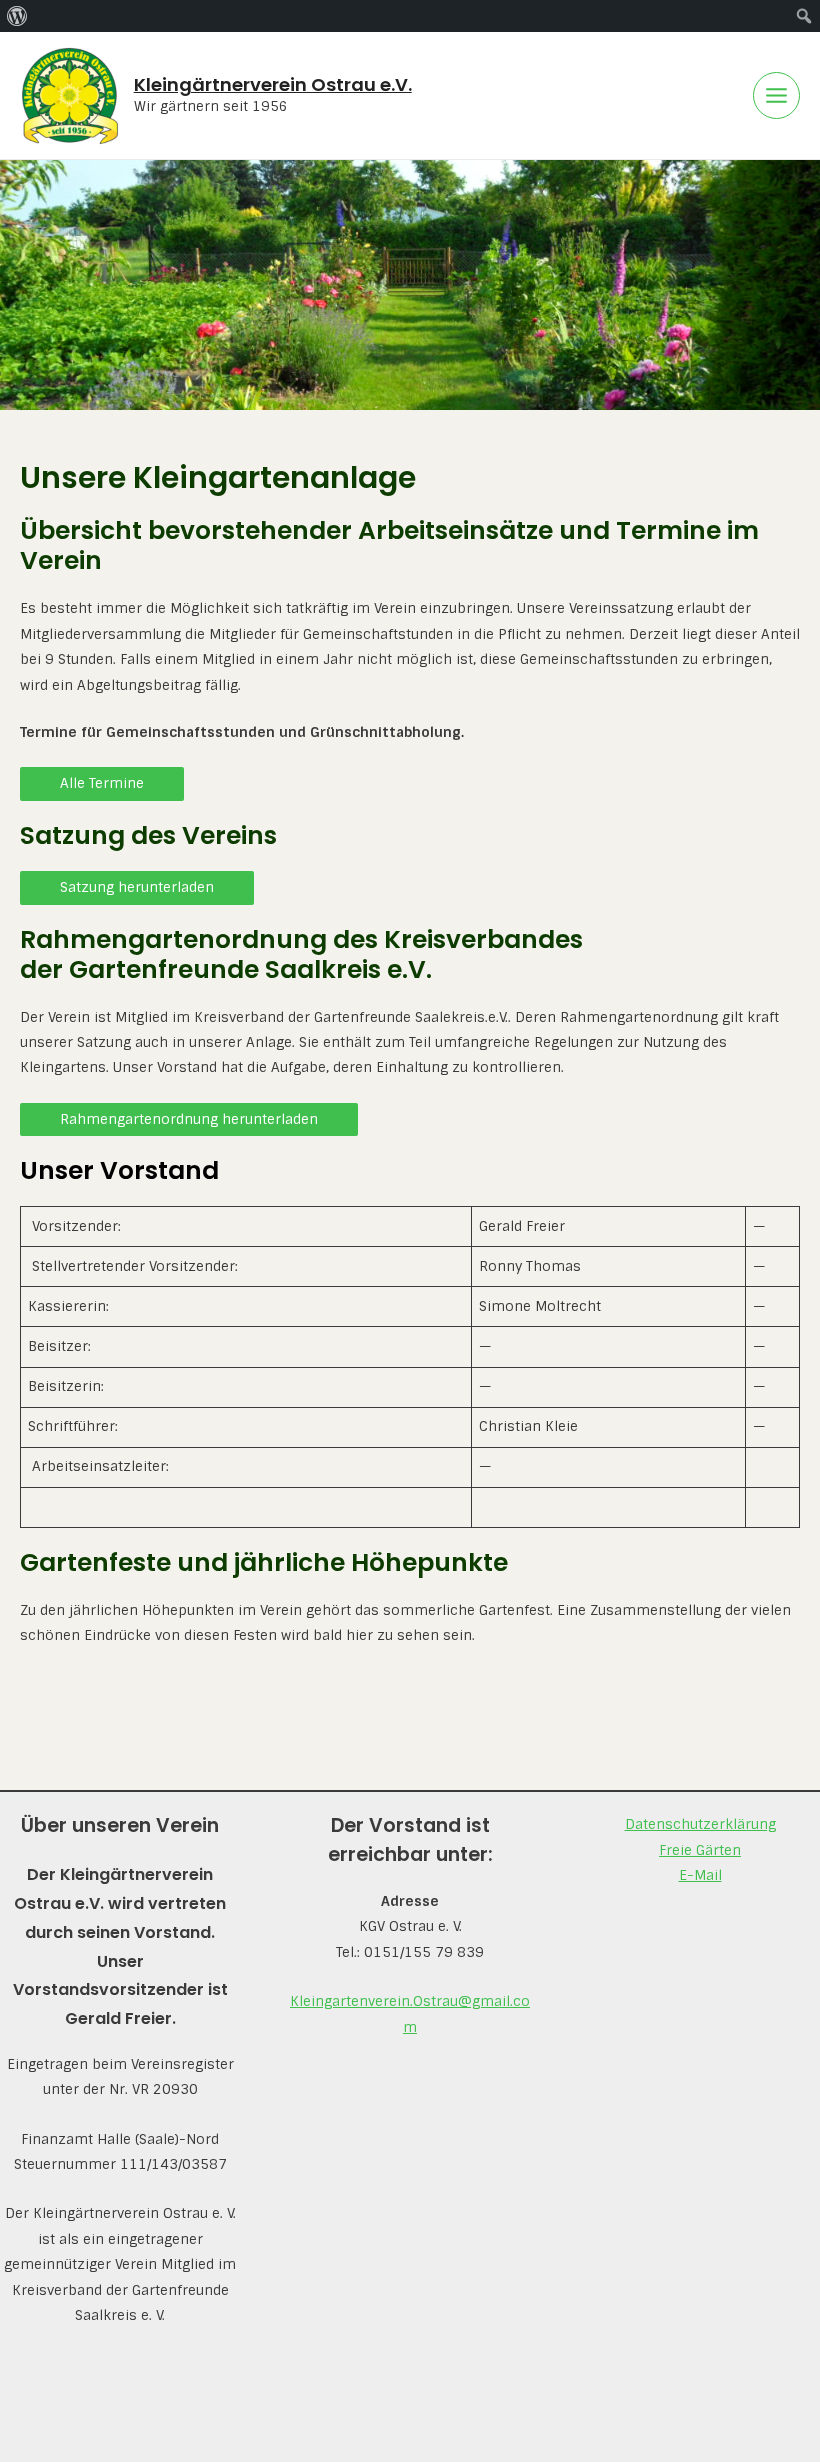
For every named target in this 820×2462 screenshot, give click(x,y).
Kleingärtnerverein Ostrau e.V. (273, 84)
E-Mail (700, 1875)
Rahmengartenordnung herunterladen (189, 1119)
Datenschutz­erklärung (700, 1824)
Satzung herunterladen (137, 887)
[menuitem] (17, 16)
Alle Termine (102, 783)
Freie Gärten (700, 1850)
